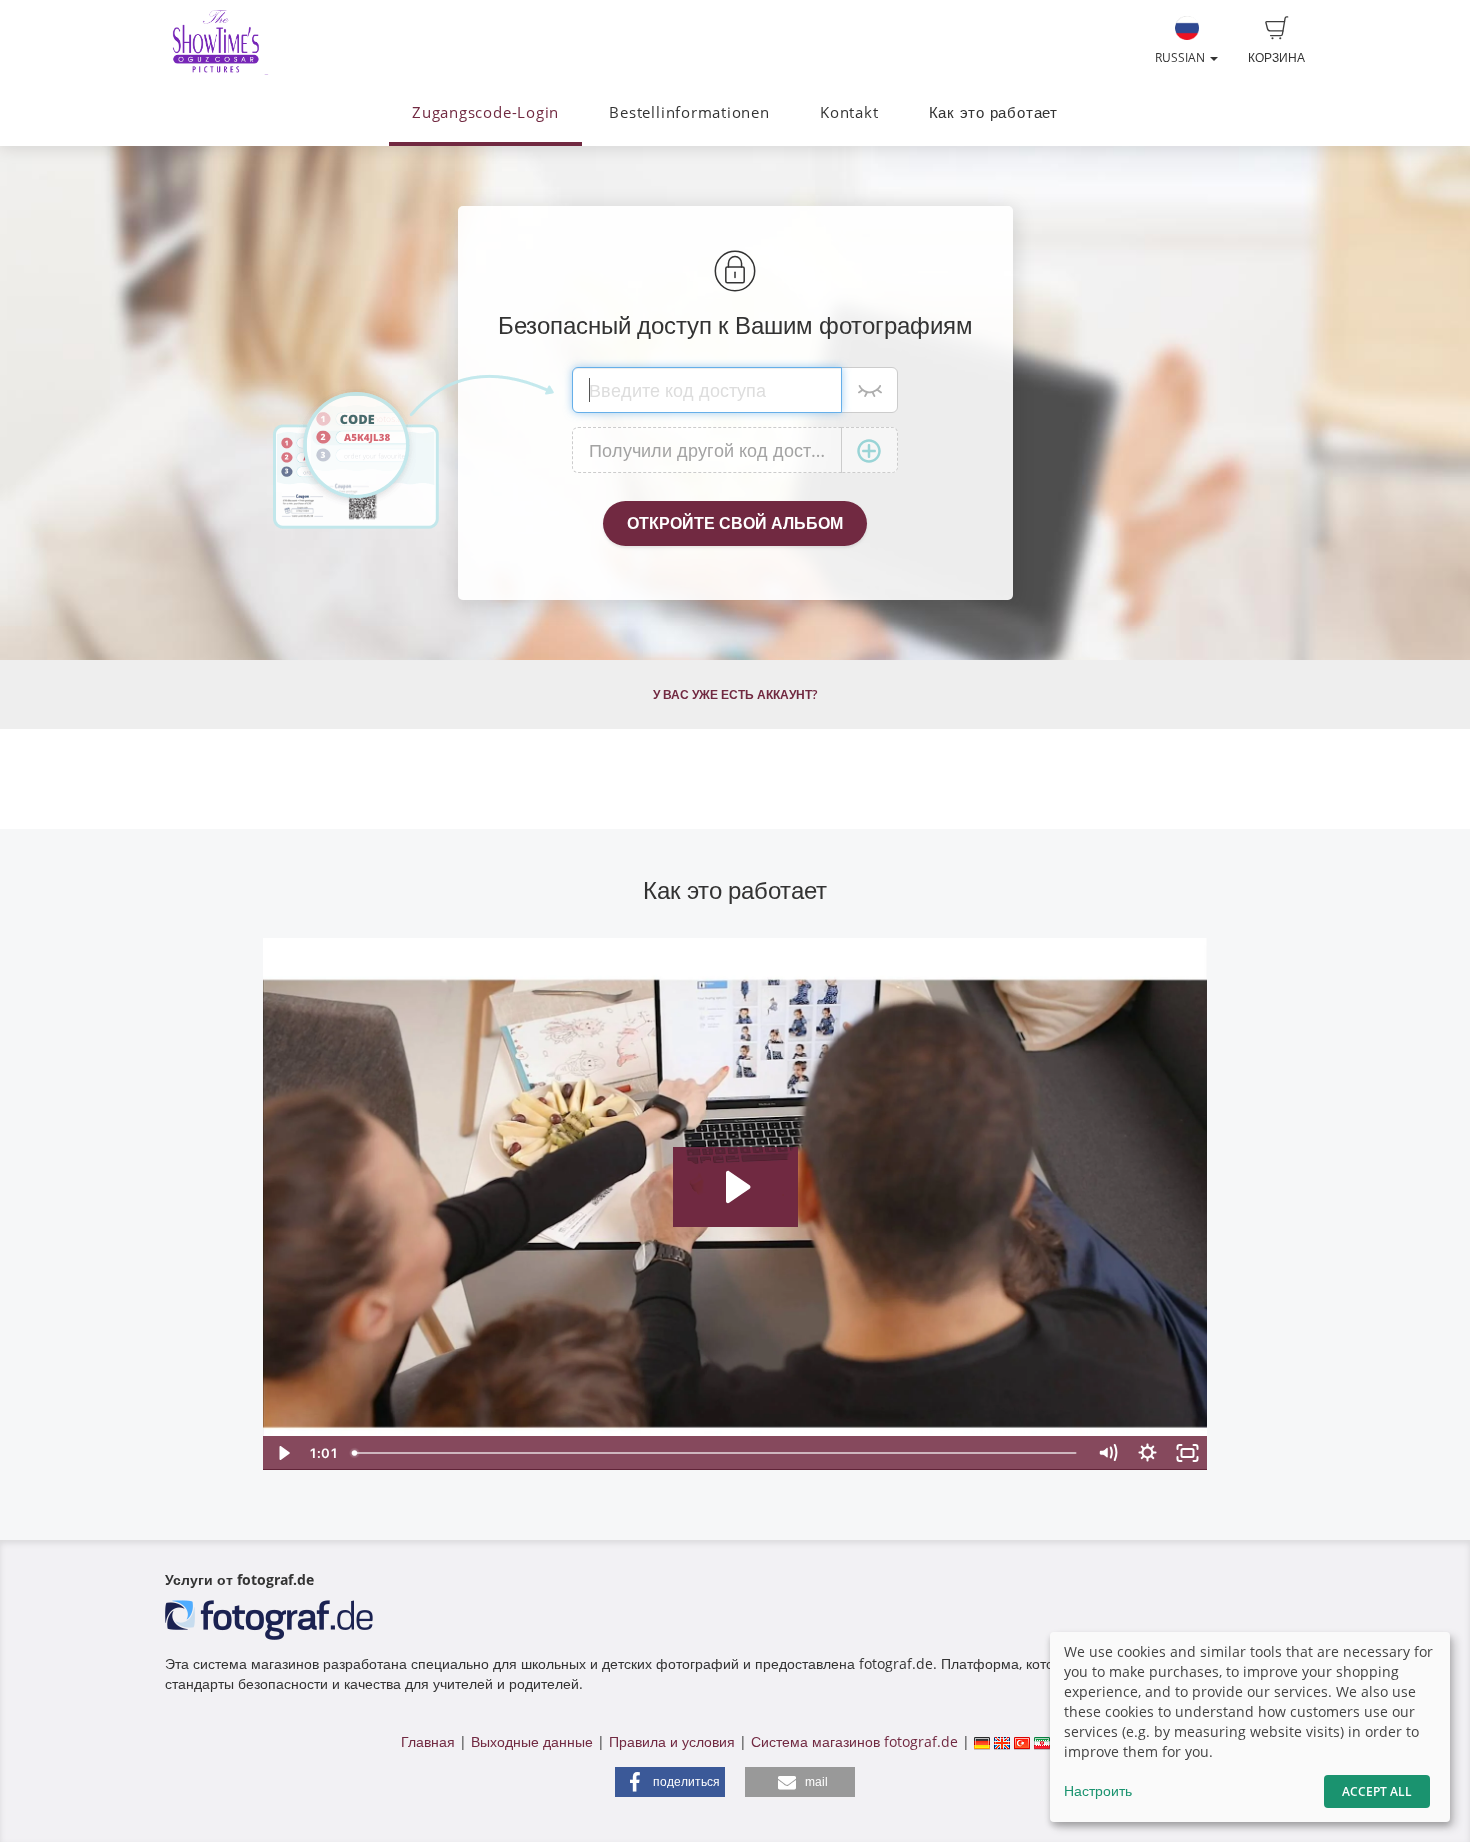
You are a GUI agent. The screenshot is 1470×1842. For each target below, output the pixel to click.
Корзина (1276, 57)
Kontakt (849, 112)
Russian (1181, 57)
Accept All (1377, 1791)
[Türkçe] (1022, 1741)
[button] (670, 1782)
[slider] (716, 1453)
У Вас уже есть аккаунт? (735, 694)
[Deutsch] (982, 1741)
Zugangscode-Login (485, 112)
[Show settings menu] (1148, 1453)
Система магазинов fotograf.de (854, 1741)
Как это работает (993, 112)
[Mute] (1108, 1453)
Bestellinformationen (689, 112)
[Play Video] (283, 1453)
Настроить (1098, 1790)
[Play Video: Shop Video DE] (735, 1187)
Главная (428, 1741)
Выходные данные (532, 1741)
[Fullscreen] (1188, 1453)
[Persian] (1042, 1741)
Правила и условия (672, 1741)
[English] (1002, 1741)
